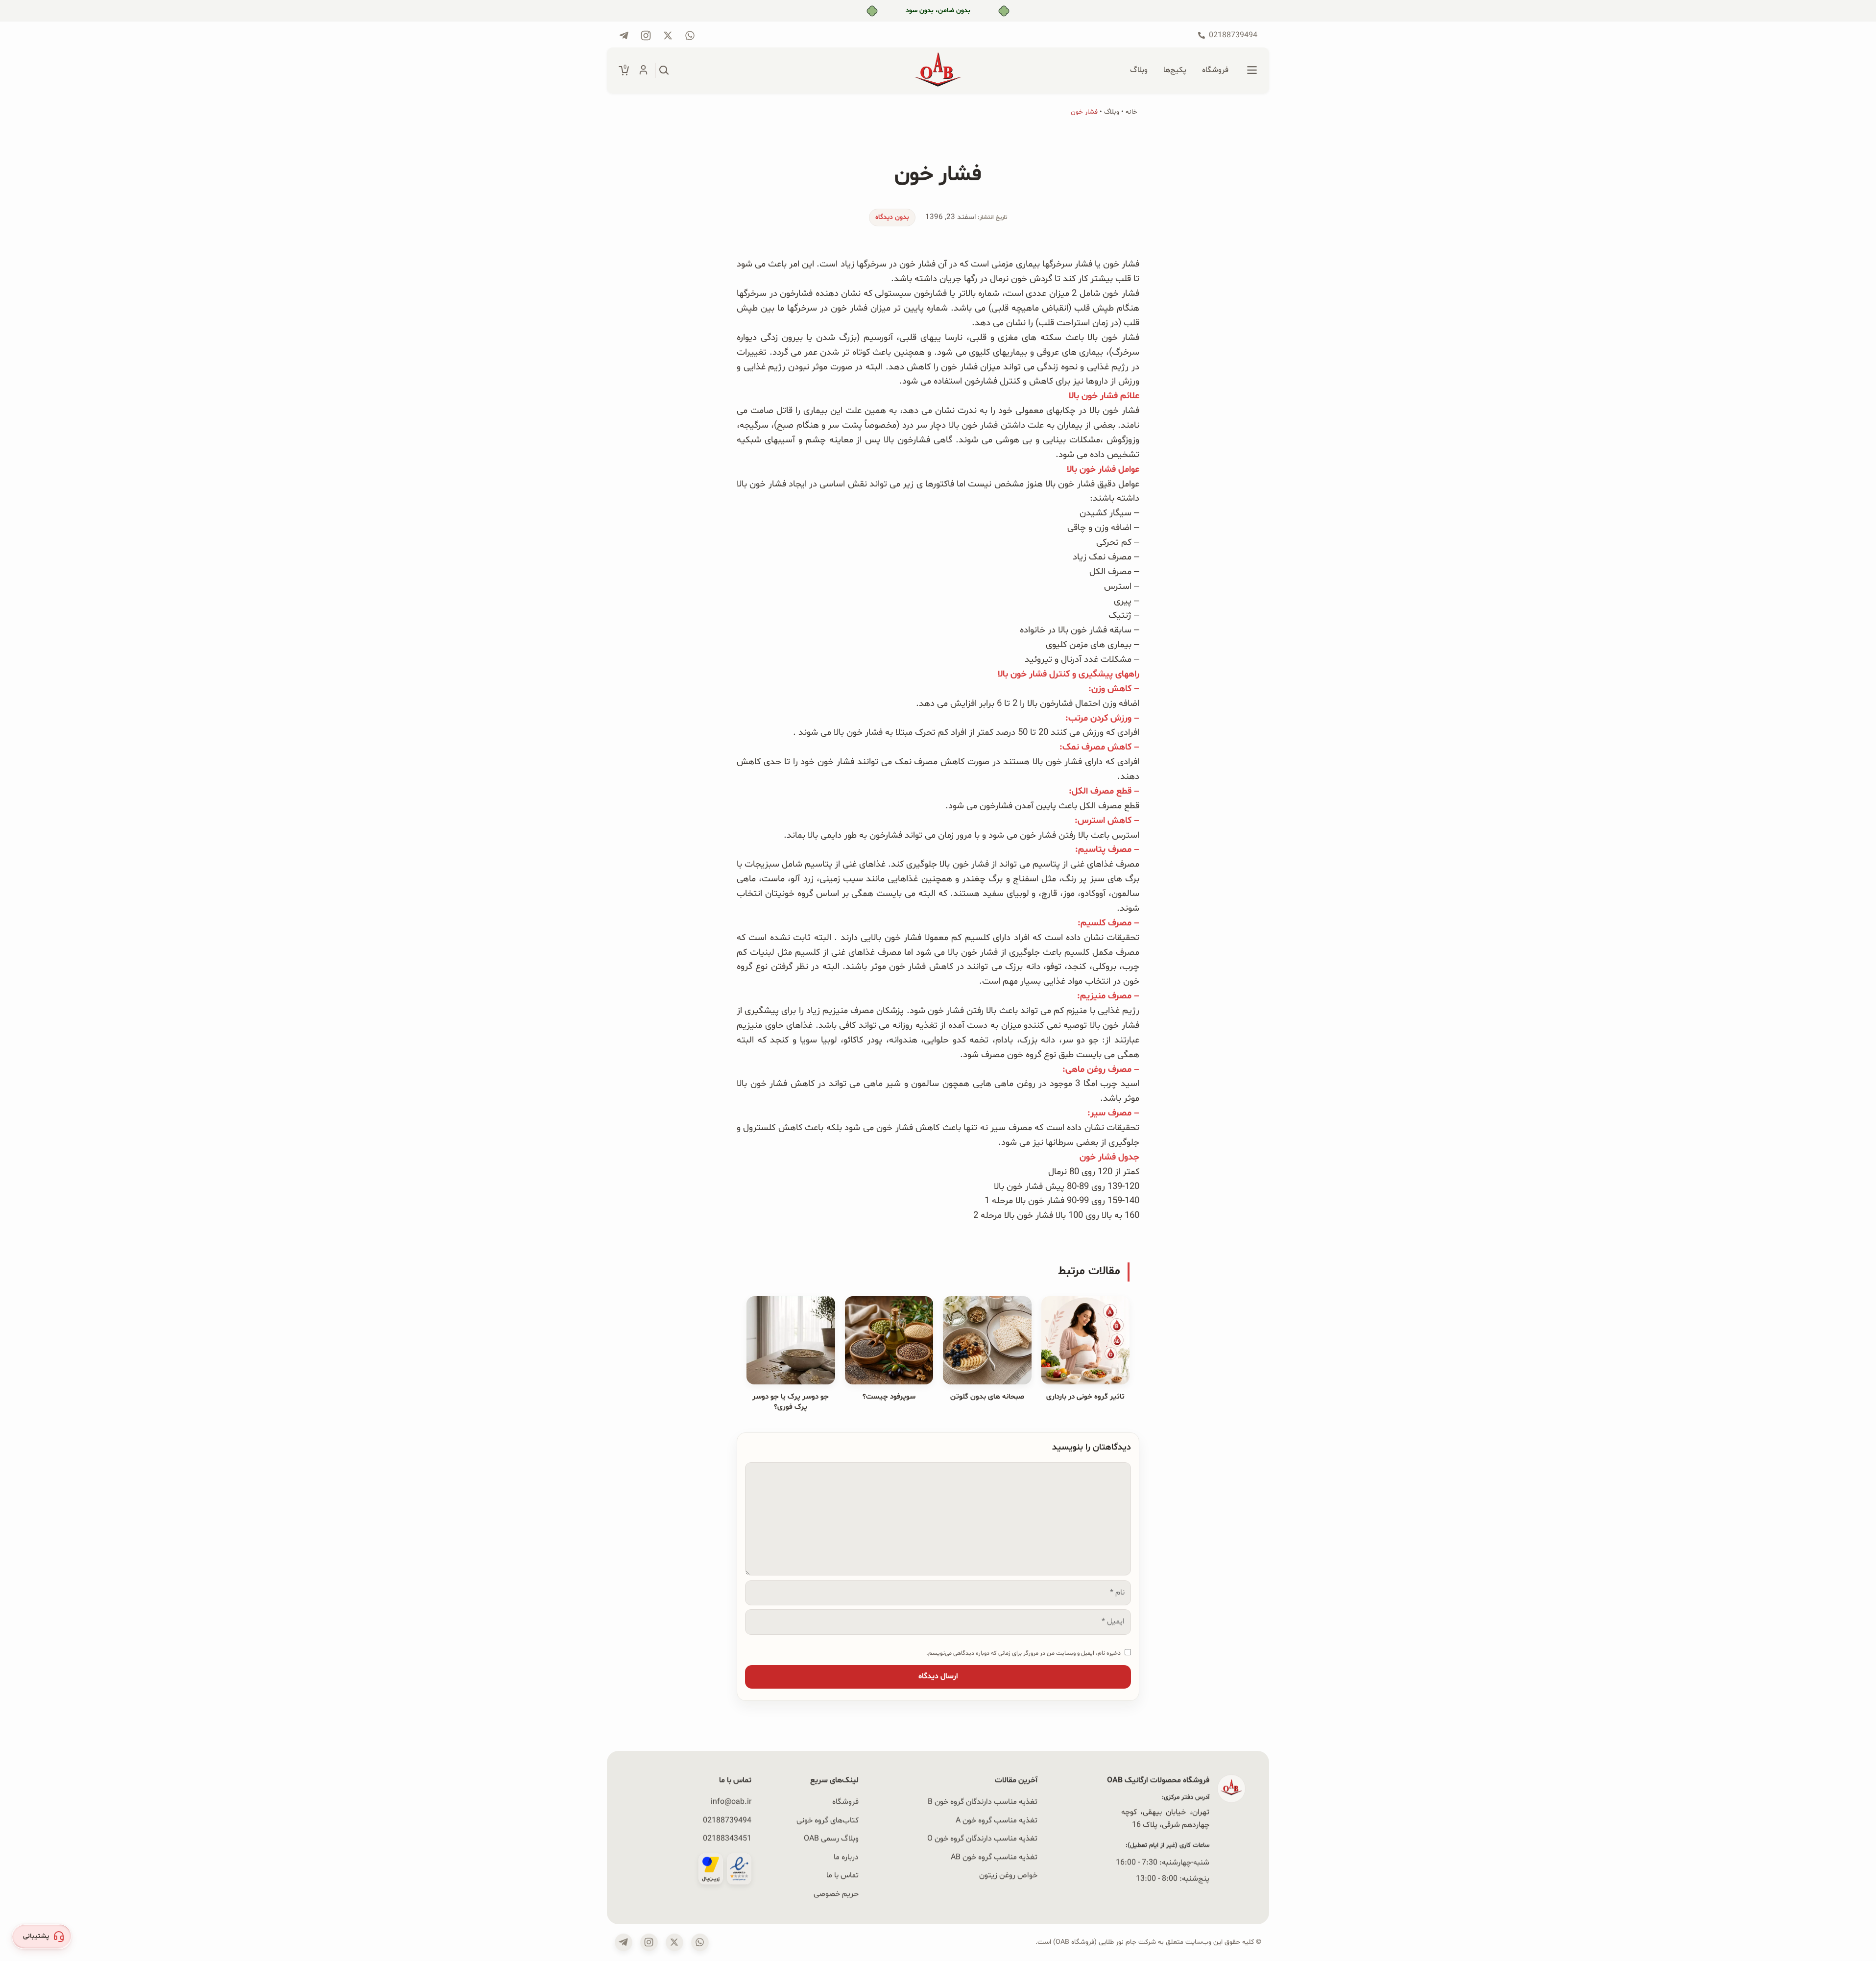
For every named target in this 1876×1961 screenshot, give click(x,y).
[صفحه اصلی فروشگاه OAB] (938, 71)
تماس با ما (842, 1875)
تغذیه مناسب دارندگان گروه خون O (982, 1839)
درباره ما (846, 1857)
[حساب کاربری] (643, 71)
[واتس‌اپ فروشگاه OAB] (700, 1942)
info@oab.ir (731, 1802)
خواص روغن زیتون (1008, 1875)
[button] (42, 1937)
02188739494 (727, 1820)
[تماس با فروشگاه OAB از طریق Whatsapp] (690, 36)
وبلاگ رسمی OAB (831, 1839)
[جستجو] (664, 71)
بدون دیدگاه (892, 217)
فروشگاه (845, 1802)
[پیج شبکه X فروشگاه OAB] (668, 36)
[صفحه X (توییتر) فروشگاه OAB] (674, 1942)
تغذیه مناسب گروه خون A (997, 1820)
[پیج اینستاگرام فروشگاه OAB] (646, 36)
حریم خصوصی (836, 1893)
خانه (1131, 112)
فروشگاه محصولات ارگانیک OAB (1158, 1780)
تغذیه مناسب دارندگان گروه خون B (983, 1802)
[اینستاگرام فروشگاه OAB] (649, 1942)
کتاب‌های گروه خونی (828, 1820)
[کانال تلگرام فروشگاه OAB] (624, 36)
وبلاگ (1112, 112)
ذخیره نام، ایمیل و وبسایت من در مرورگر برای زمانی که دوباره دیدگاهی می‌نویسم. (1023, 1653)
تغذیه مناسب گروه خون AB (994, 1857)
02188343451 (727, 1839)
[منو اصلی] (1252, 71)
